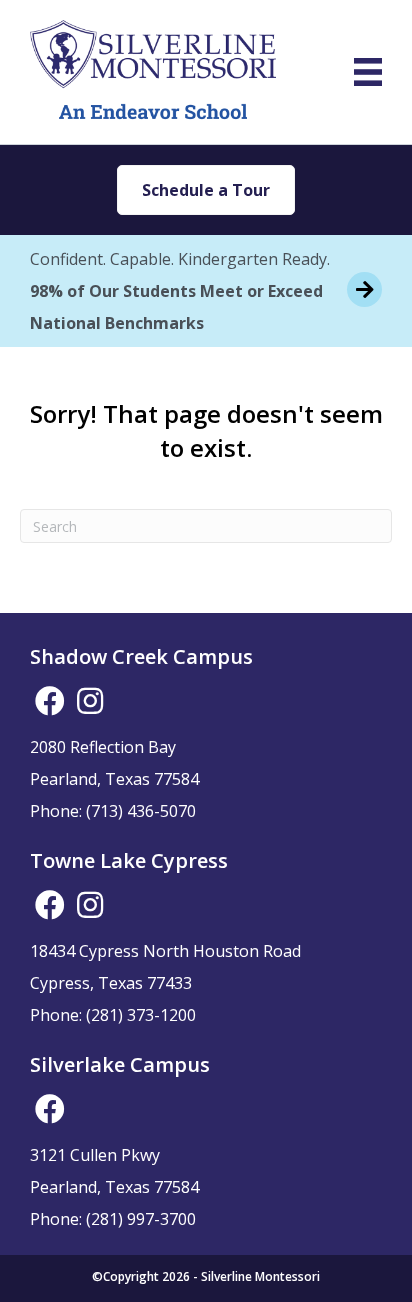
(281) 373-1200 (141, 1015)
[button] (50, 701)
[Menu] (368, 72)
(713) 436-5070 (141, 811)
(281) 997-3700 (141, 1219)
